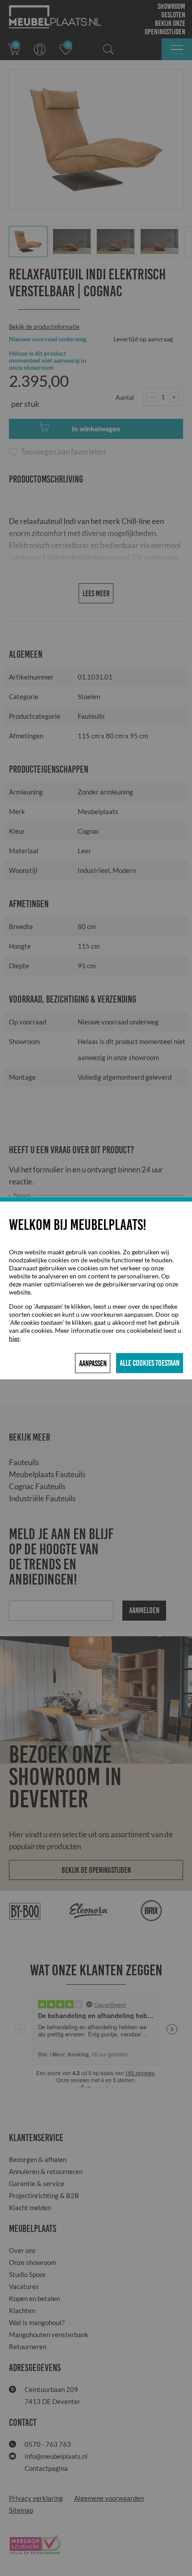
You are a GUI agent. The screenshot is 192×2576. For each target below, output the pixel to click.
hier (14, 1338)
